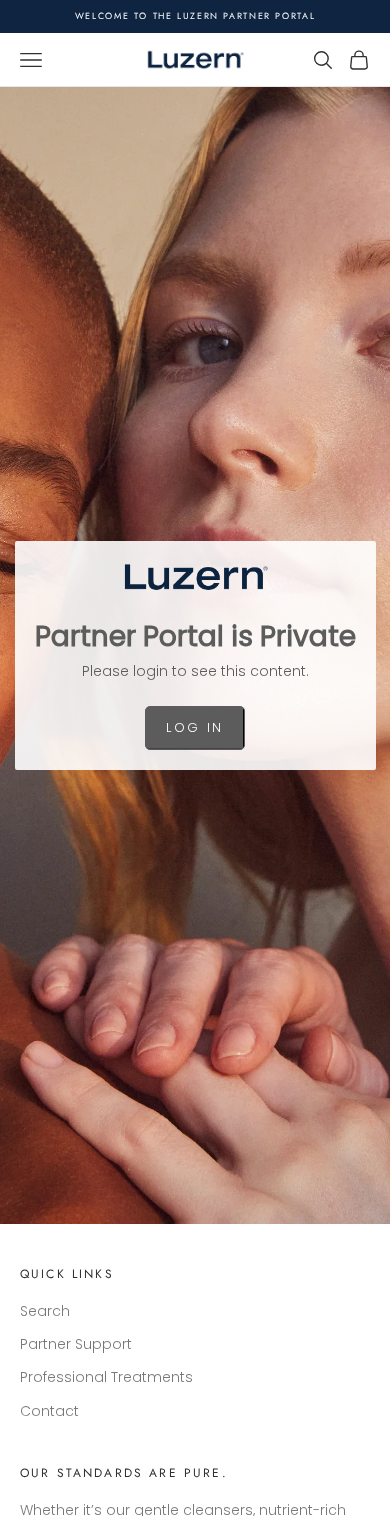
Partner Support (76, 1344)
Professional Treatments (106, 1377)
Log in (194, 727)
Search (45, 1311)
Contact (49, 1411)
